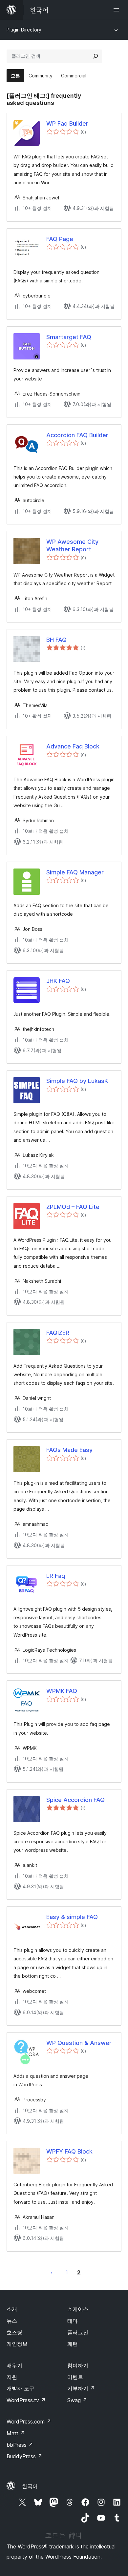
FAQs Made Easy (69, 1450)
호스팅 (14, 2332)
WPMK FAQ (62, 1691)
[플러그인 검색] (96, 56)
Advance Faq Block (73, 746)
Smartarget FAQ (69, 337)
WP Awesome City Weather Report (72, 545)
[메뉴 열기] (117, 10)
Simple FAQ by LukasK (77, 1081)
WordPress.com (29, 2422)
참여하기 (78, 2365)
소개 (12, 2309)
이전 (52, 2272)
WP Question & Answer (79, 2043)
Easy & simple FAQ (72, 1917)
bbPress (20, 2445)
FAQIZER (58, 1333)
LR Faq (56, 1576)
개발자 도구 (21, 2388)
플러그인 (78, 2332)
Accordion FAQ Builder (77, 435)
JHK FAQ (58, 981)
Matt (16, 2433)
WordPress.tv (26, 2400)
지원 (12, 2377)
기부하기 (81, 2388)
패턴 (73, 2344)
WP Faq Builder (67, 123)
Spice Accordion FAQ (75, 1800)
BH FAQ (56, 640)
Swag (77, 2400)
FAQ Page (60, 239)
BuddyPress (24, 2456)
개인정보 (17, 2344)
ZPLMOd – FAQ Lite (73, 1207)
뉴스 (12, 2321)
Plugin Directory (24, 30)
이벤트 (75, 2377)
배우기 (14, 2365)
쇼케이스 (78, 2309)
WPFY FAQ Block (69, 2151)
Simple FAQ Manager (75, 872)
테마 (73, 2321)
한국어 (30, 2486)
